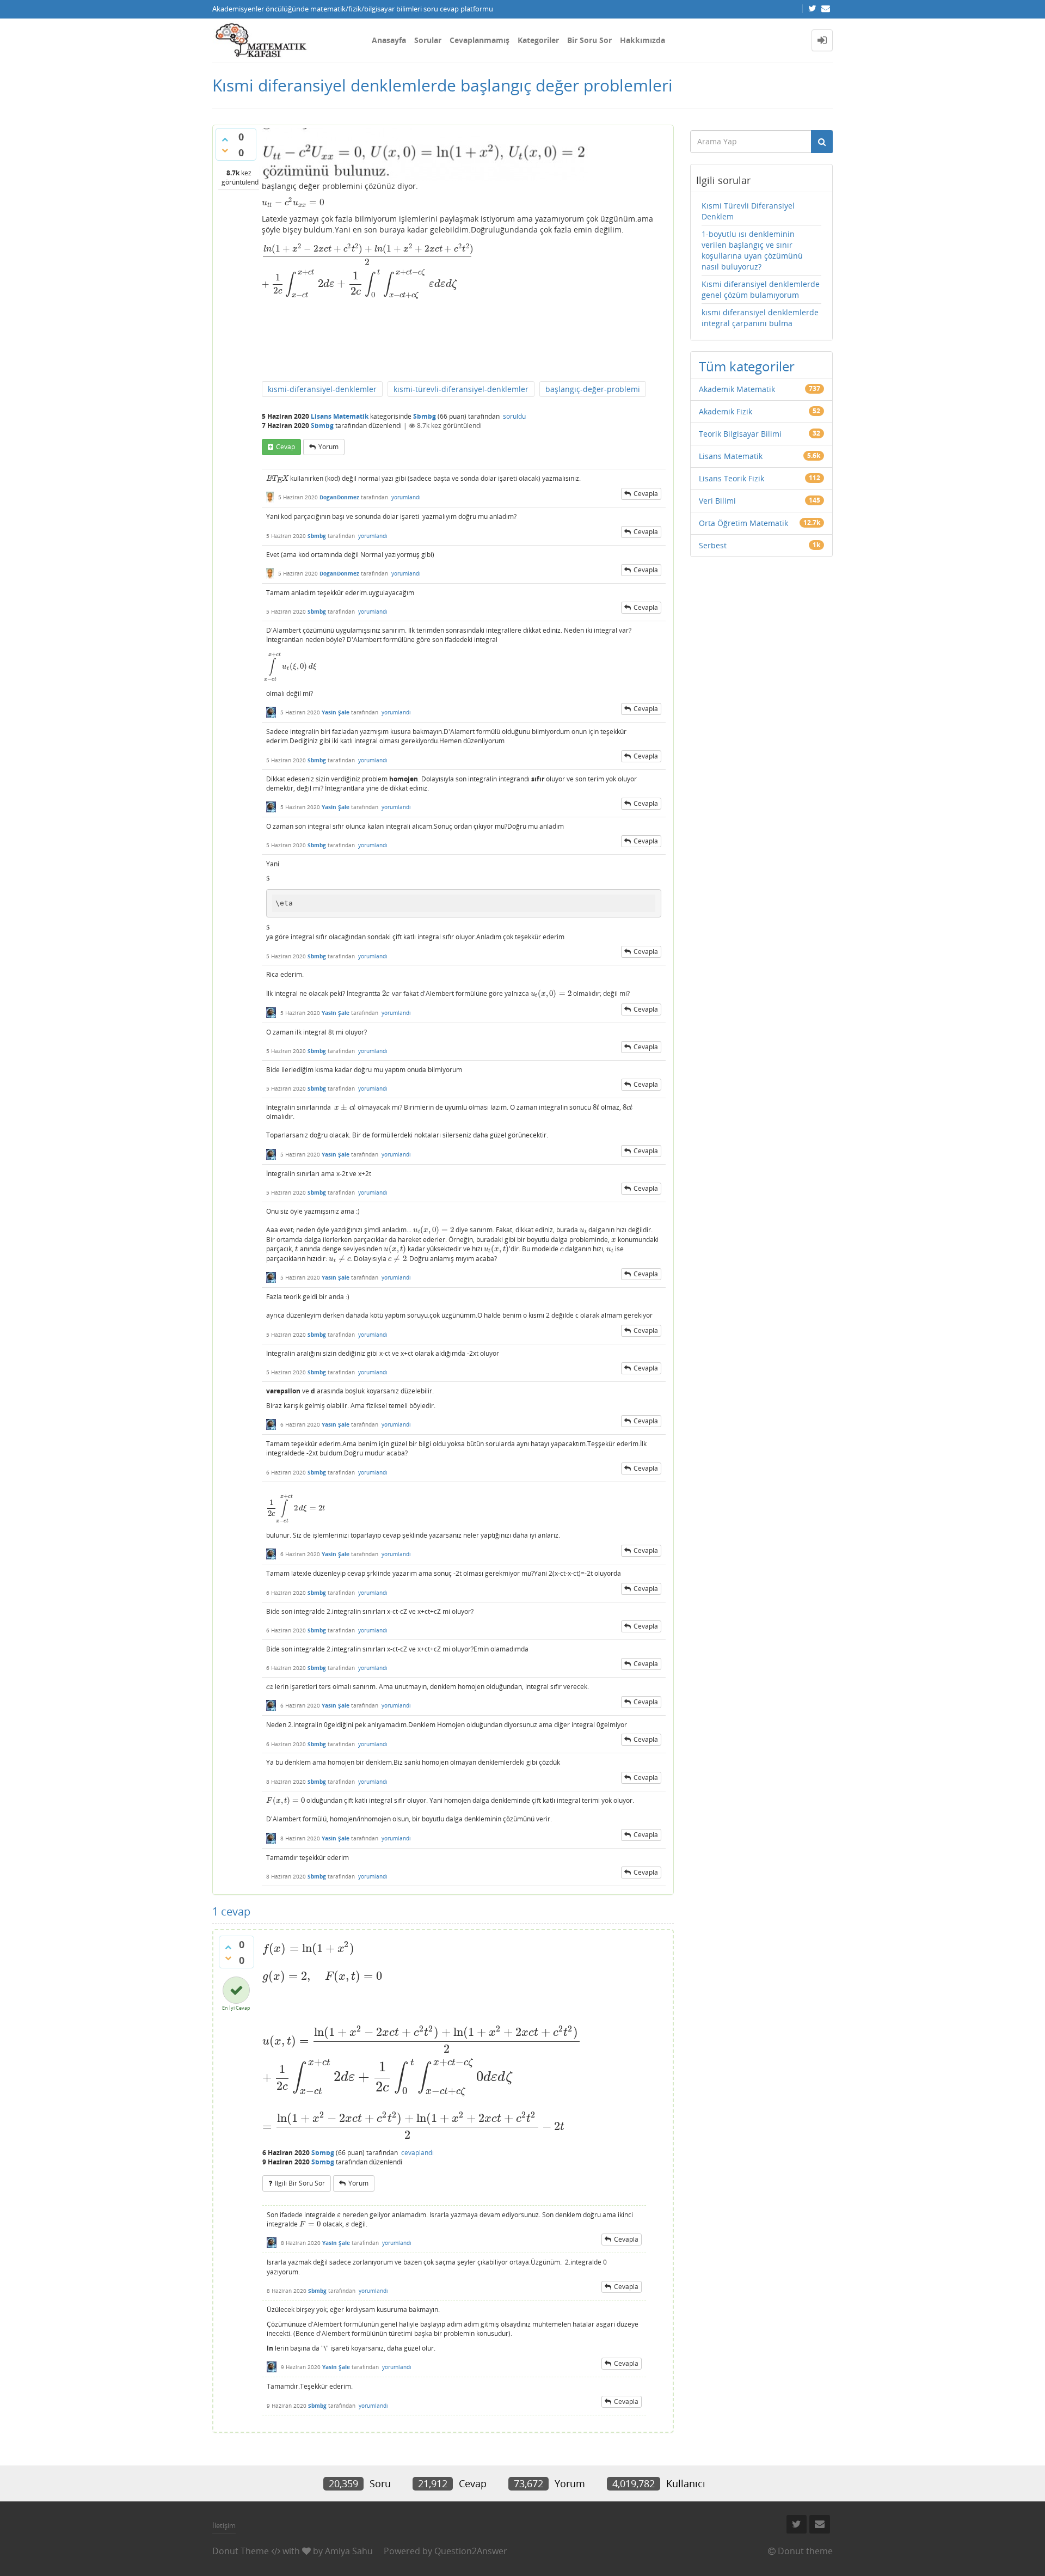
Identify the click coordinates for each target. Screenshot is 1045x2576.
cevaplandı (417, 2153)
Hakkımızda (643, 40)
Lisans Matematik (340, 416)
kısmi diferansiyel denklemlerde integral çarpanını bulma (760, 318)
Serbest (713, 545)
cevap (285, 447)
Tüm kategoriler (747, 366)
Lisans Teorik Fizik (731, 478)
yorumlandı (406, 497)
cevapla (646, 494)
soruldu (514, 416)
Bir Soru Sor (589, 40)
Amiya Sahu (349, 2551)
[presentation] (293, 202)
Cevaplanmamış (480, 40)
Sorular (428, 40)
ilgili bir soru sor (300, 2183)
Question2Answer (471, 2551)
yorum (328, 447)
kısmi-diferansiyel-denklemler (322, 389)
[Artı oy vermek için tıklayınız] (225, 139)
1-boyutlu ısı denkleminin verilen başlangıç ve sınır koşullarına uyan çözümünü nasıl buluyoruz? (752, 250)
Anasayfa (389, 40)
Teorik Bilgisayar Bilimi (740, 434)
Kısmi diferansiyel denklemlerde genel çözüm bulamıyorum (761, 289)
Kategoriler (538, 40)
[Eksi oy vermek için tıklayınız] (225, 150)
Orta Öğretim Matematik (743, 523)
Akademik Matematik (737, 389)
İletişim (224, 2525)
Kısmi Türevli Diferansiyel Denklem (748, 211)
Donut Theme (241, 2551)
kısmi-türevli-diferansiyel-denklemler (461, 389)
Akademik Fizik (726, 411)
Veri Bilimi (717, 501)
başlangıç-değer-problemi (593, 389)
